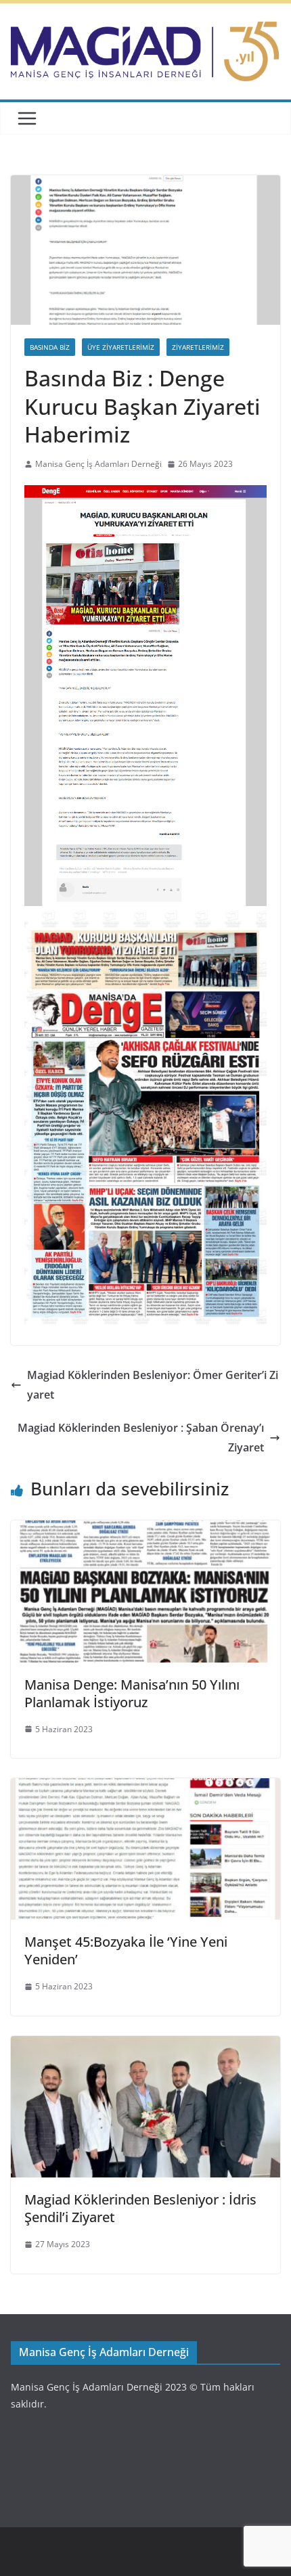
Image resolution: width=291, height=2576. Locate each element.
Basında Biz (50, 347)
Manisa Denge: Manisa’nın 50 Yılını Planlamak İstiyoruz (132, 1693)
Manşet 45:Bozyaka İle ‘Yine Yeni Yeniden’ (126, 1950)
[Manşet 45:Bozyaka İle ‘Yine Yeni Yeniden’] (145, 1788)
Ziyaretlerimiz (198, 347)
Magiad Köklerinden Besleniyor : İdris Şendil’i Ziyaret (140, 2208)
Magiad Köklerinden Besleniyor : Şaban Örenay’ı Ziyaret (141, 1438)
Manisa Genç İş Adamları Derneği (98, 464)
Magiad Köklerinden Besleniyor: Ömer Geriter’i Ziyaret (153, 1385)
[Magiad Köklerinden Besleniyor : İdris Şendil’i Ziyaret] (145, 2046)
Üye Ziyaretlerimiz (121, 347)
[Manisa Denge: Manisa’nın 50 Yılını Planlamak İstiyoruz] (145, 1530)
